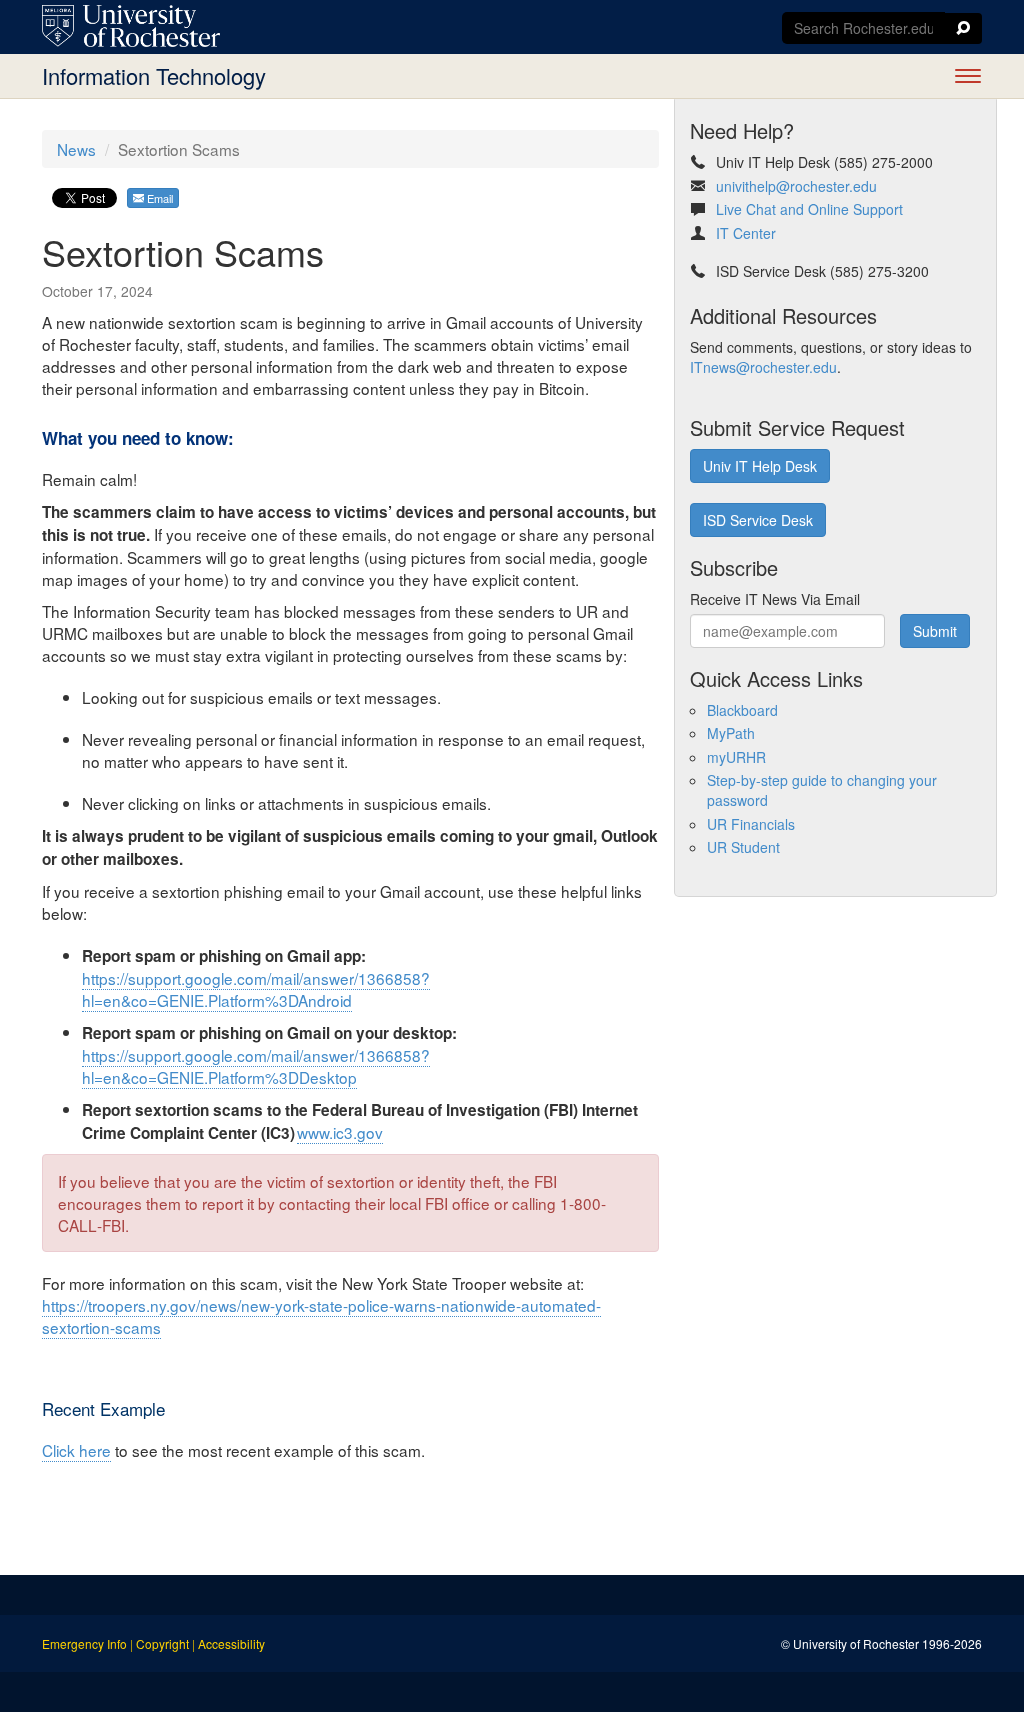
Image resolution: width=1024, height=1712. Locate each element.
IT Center (746, 233)
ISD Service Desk (758, 520)
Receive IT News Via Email (775, 599)
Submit (935, 631)
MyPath (731, 733)
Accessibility (231, 1643)
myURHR (736, 757)
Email (158, 198)
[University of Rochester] (131, 26)
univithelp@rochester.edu (796, 186)
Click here (76, 1450)
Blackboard (742, 710)
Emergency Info (84, 1643)
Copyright (162, 1643)
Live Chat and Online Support (809, 209)
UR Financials (751, 824)
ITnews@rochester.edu (763, 367)
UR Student (743, 847)
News (76, 149)
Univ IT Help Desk (760, 466)
